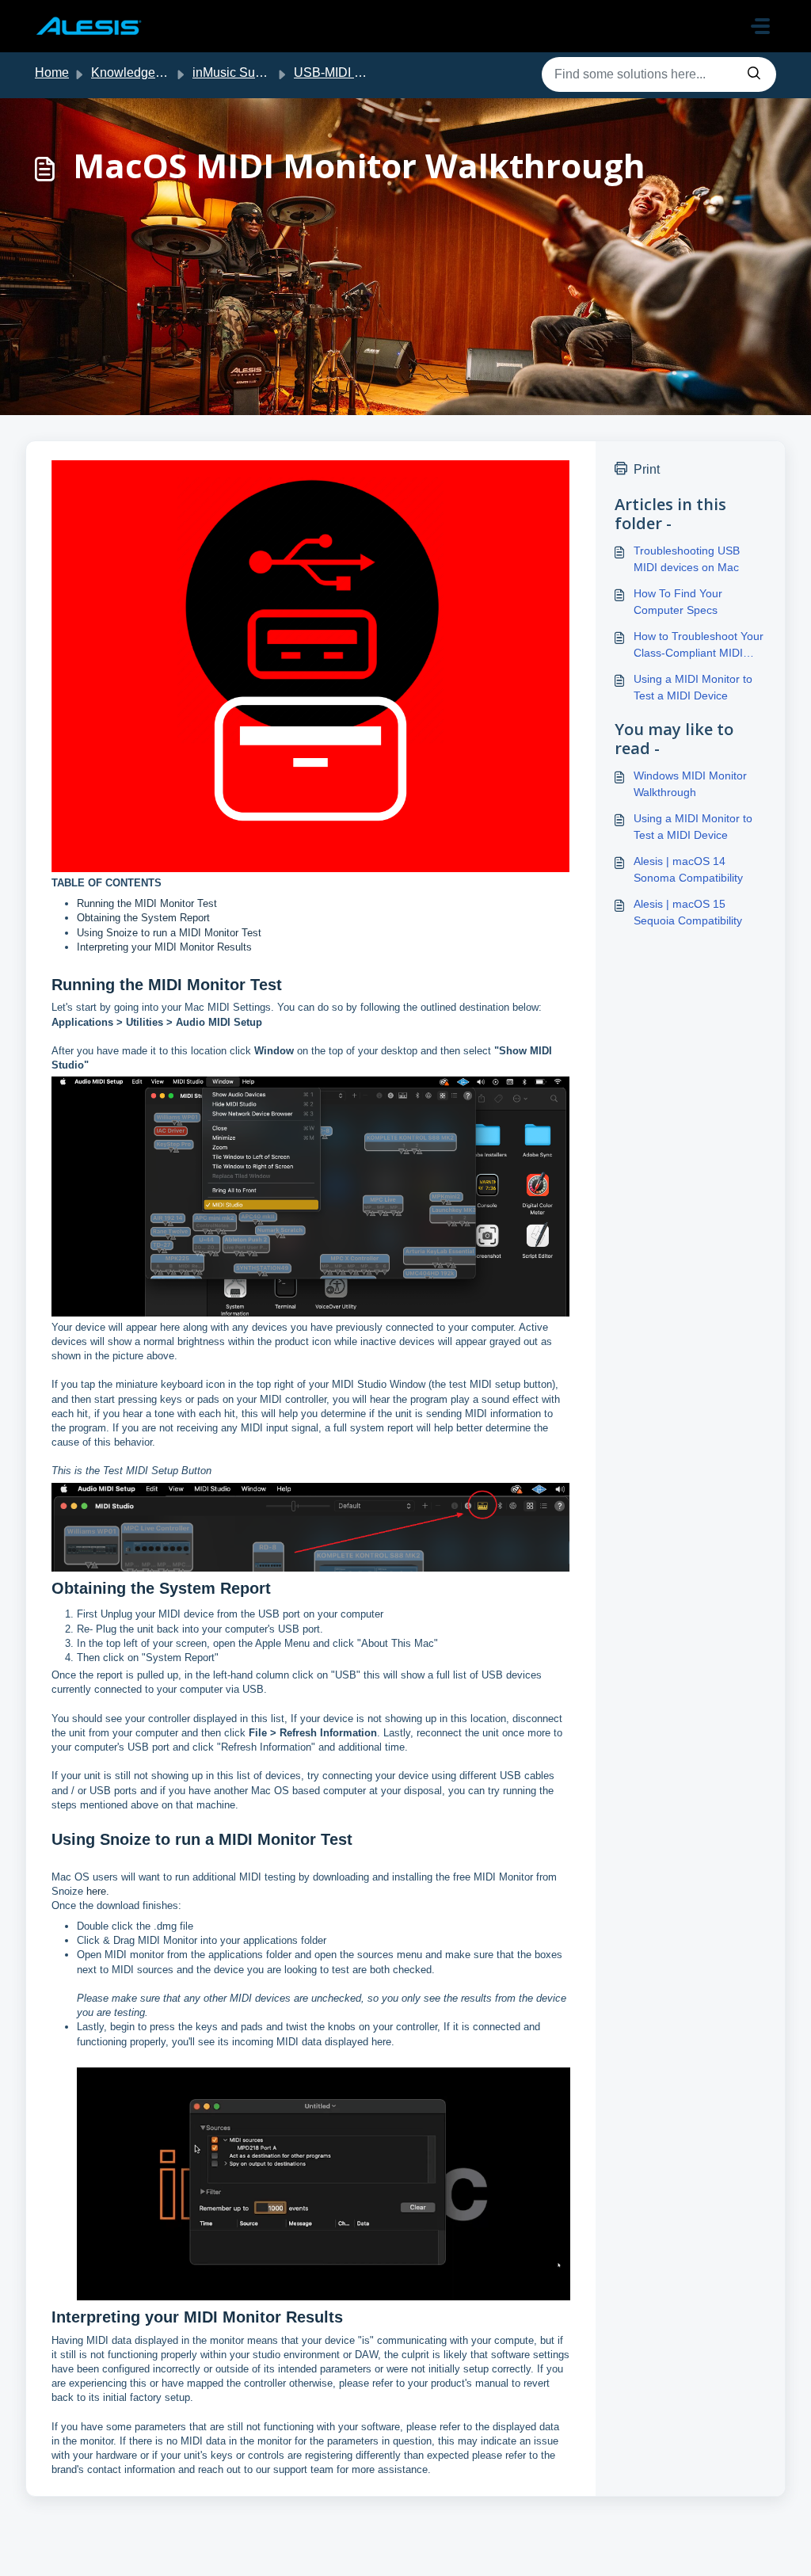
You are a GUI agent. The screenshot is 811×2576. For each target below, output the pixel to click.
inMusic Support (238, 72)
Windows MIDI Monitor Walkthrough (690, 784)
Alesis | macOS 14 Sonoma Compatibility (688, 869)
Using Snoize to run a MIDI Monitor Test (169, 933)
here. (98, 1891)
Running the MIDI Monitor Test (147, 903)
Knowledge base (139, 72)
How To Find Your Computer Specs (678, 602)
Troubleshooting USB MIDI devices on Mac (687, 559)
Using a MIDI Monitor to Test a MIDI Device (693, 687)
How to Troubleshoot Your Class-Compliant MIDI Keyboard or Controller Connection (699, 646)
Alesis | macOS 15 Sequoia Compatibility (688, 912)
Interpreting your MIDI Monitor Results (164, 947)
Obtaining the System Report (143, 918)
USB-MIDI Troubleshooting (369, 72)
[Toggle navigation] (760, 26)
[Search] (754, 74)
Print (647, 469)
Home (52, 72)
